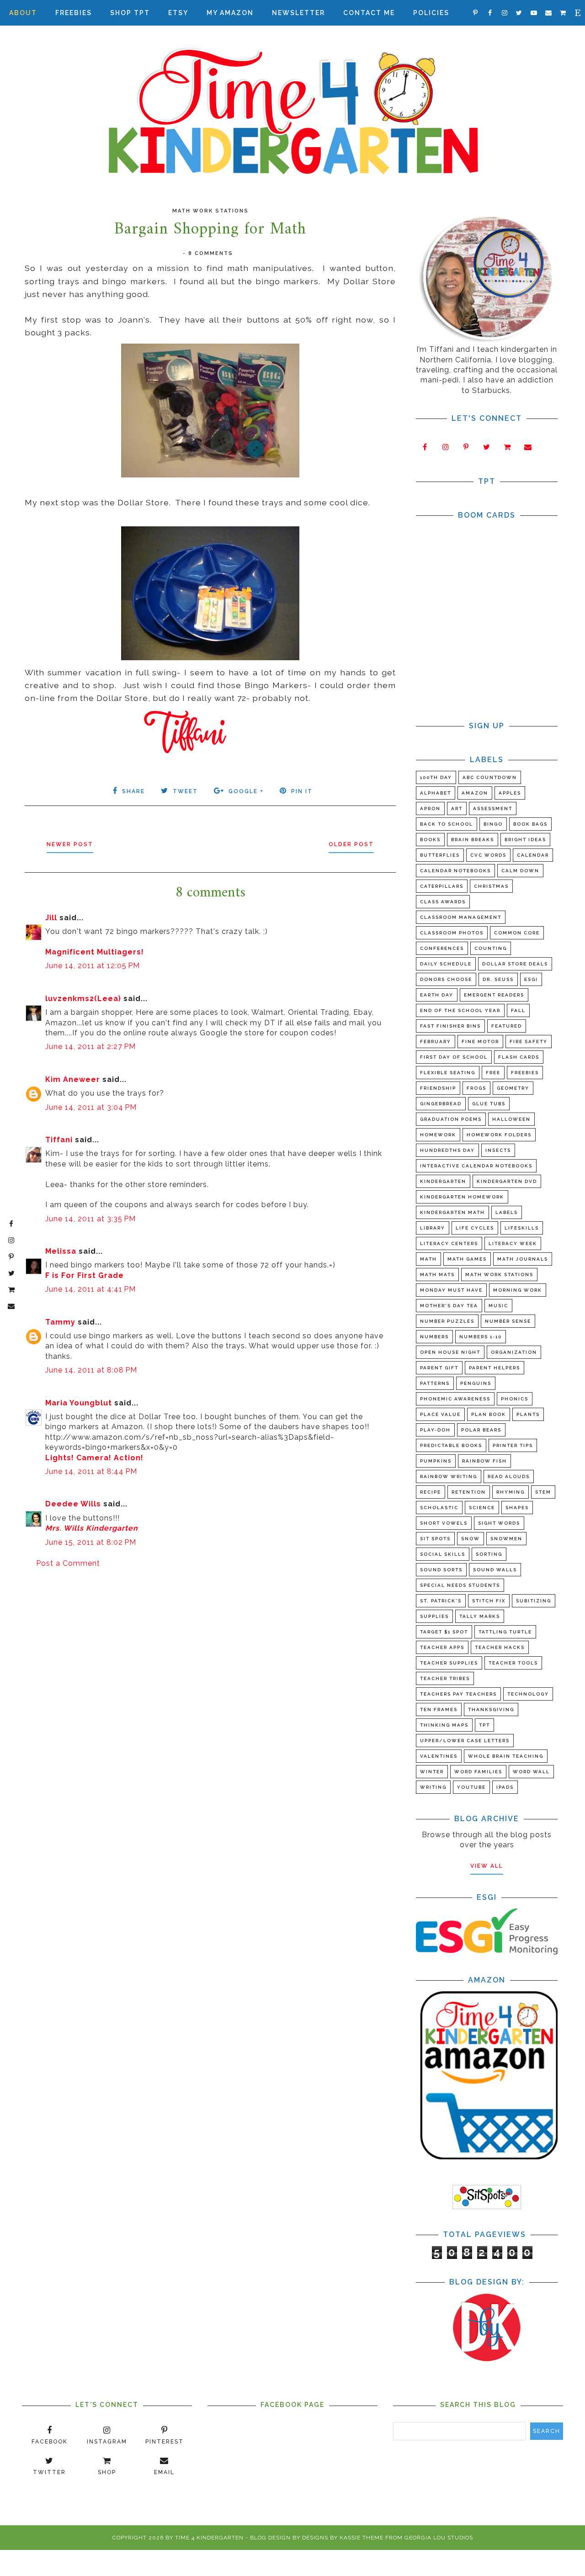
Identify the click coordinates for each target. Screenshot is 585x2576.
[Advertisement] (210, 1647)
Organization (514, 1352)
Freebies (74, 13)
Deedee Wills (73, 1504)
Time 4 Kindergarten (209, 2538)
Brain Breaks (473, 840)
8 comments (211, 253)
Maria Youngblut (79, 1403)
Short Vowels (444, 1523)
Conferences (442, 948)
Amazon (475, 793)
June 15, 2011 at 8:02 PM (91, 1542)
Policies (431, 13)
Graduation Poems (451, 1119)
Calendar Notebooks (455, 871)
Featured (507, 1026)
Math (428, 1259)
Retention (469, 1492)
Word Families (478, 1772)
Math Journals (523, 1259)
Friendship (438, 1088)
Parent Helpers (495, 1368)
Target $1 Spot (444, 1632)
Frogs (476, 1088)
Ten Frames (439, 1709)
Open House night (450, 1352)
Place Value (440, 1414)
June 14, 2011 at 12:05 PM (93, 966)
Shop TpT (130, 13)
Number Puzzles (447, 1321)
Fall (518, 1010)
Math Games (467, 1259)
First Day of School (454, 1057)
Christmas (491, 886)
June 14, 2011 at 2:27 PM (90, 1047)
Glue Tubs (489, 1104)
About (23, 13)
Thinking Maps (444, 1725)
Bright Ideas (525, 840)
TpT (484, 1725)
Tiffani (59, 1140)
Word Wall (531, 1772)
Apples (510, 793)
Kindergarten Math (452, 1212)
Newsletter (298, 13)
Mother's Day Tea (449, 1306)
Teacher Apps (442, 1647)
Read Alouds (509, 1476)
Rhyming (511, 1492)
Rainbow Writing (449, 1476)
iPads (505, 1787)
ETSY (178, 13)
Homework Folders (499, 1135)
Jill (51, 918)
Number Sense (508, 1321)
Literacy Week (513, 1243)
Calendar (533, 855)
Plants (528, 1414)
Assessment (493, 808)
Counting (491, 948)
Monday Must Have (451, 1290)
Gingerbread (441, 1104)
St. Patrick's (441, 1601)
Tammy (60, 1322)
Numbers (434, 1337)
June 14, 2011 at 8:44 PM (91, 1471)
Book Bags (530, 824)
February (436, 1042)
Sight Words (499, 1523)
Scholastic (439, 1508)
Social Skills (443, 1554)
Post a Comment (68, 1563)
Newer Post (70, 844)
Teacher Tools (513, 1663)
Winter (432, 1772)
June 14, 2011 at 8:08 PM (91, 1370)
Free (493, 1073)
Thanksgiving (491, 1709)
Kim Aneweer (73, 1079)
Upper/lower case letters (465, 1741)
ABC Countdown (490, 777)
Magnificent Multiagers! (95, 952)
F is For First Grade (85, 1275)
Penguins (476, 1383)
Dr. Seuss (498, 979)
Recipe (431, 1492)
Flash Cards (519, 1057)
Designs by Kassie (331, 2538)
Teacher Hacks (500, 1647)
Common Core (517, 933)
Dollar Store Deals (515, 964)
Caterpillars (442, 886)
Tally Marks (480, 1616)
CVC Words (488, 855)
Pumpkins (436, 1461)
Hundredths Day (447, 1150)
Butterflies (440, 855)
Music (498, 1306)
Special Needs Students (460, 1585)
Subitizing (534, 1601)
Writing (433, 1787)
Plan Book (489, 1414)
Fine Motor (480, 1042)
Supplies (434, 1616)
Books (430, 840)
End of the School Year (460, 1010)
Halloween (511, 1119)
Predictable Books (451, 1445)
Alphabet (436, 793)
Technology (528, 1694)
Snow (471, 1539)
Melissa (61, 1251)
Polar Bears (481, 1430)
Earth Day (437, 995)
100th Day (436, 777)
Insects (498, 1150)
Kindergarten (443, 1181)
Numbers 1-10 (481, 1337)
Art (457, 808)
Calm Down (520, 871)
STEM (543, 1492)
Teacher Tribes (445, 1678)
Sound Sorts (441, 1570)
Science (482, 1508)
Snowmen (506, 1539)
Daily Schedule (446, 964)
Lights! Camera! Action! (94, 1458)
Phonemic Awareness (455, 1399)
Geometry (513, 1088)
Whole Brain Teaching (506, 1756)
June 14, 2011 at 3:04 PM (91, 1107)
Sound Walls (495, 1570)
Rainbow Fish (484, 1461)
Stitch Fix (489, 1601)
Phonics (515, 1399)
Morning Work (518, 1290)
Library (433, 1228)
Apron (430, 808)
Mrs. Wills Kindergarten (92, 1528)
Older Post (351, 844)
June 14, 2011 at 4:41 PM (90, 1289)
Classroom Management (461, 917)
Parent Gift (439, 1368)
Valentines (439, 1756)
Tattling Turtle (505, 1632)
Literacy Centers (449, 1243)
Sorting (489, 1554)
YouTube (471, 1787)
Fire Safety (529, 1042)
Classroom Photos (452, 933)
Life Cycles (475, 1228)
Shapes (517, 1508)
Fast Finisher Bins (450, 1026)
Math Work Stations (210, 211)
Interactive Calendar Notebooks (476, 1166)
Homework (438, 1135)
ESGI (531, 979)
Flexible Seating (448, 1073)
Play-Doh (435, 1430)
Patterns (435, 1383)
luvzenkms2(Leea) (83, 999)
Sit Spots (435, 1539)
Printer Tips (513, 1445)
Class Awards (443, 902)
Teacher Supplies (449, 1663)
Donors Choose (446, 979)
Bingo (493, 824)
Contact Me (369, 13)
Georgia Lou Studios (439, 2538)
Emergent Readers (494, 995)
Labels (507, 1212)
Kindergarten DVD (507, 1181)
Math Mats (437, 1275)
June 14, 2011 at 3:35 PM (90, 1219)
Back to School (447, 824)
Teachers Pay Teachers (458, 1694)
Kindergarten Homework (462, 1197)
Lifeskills (522, 1228)
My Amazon (230, 13)
